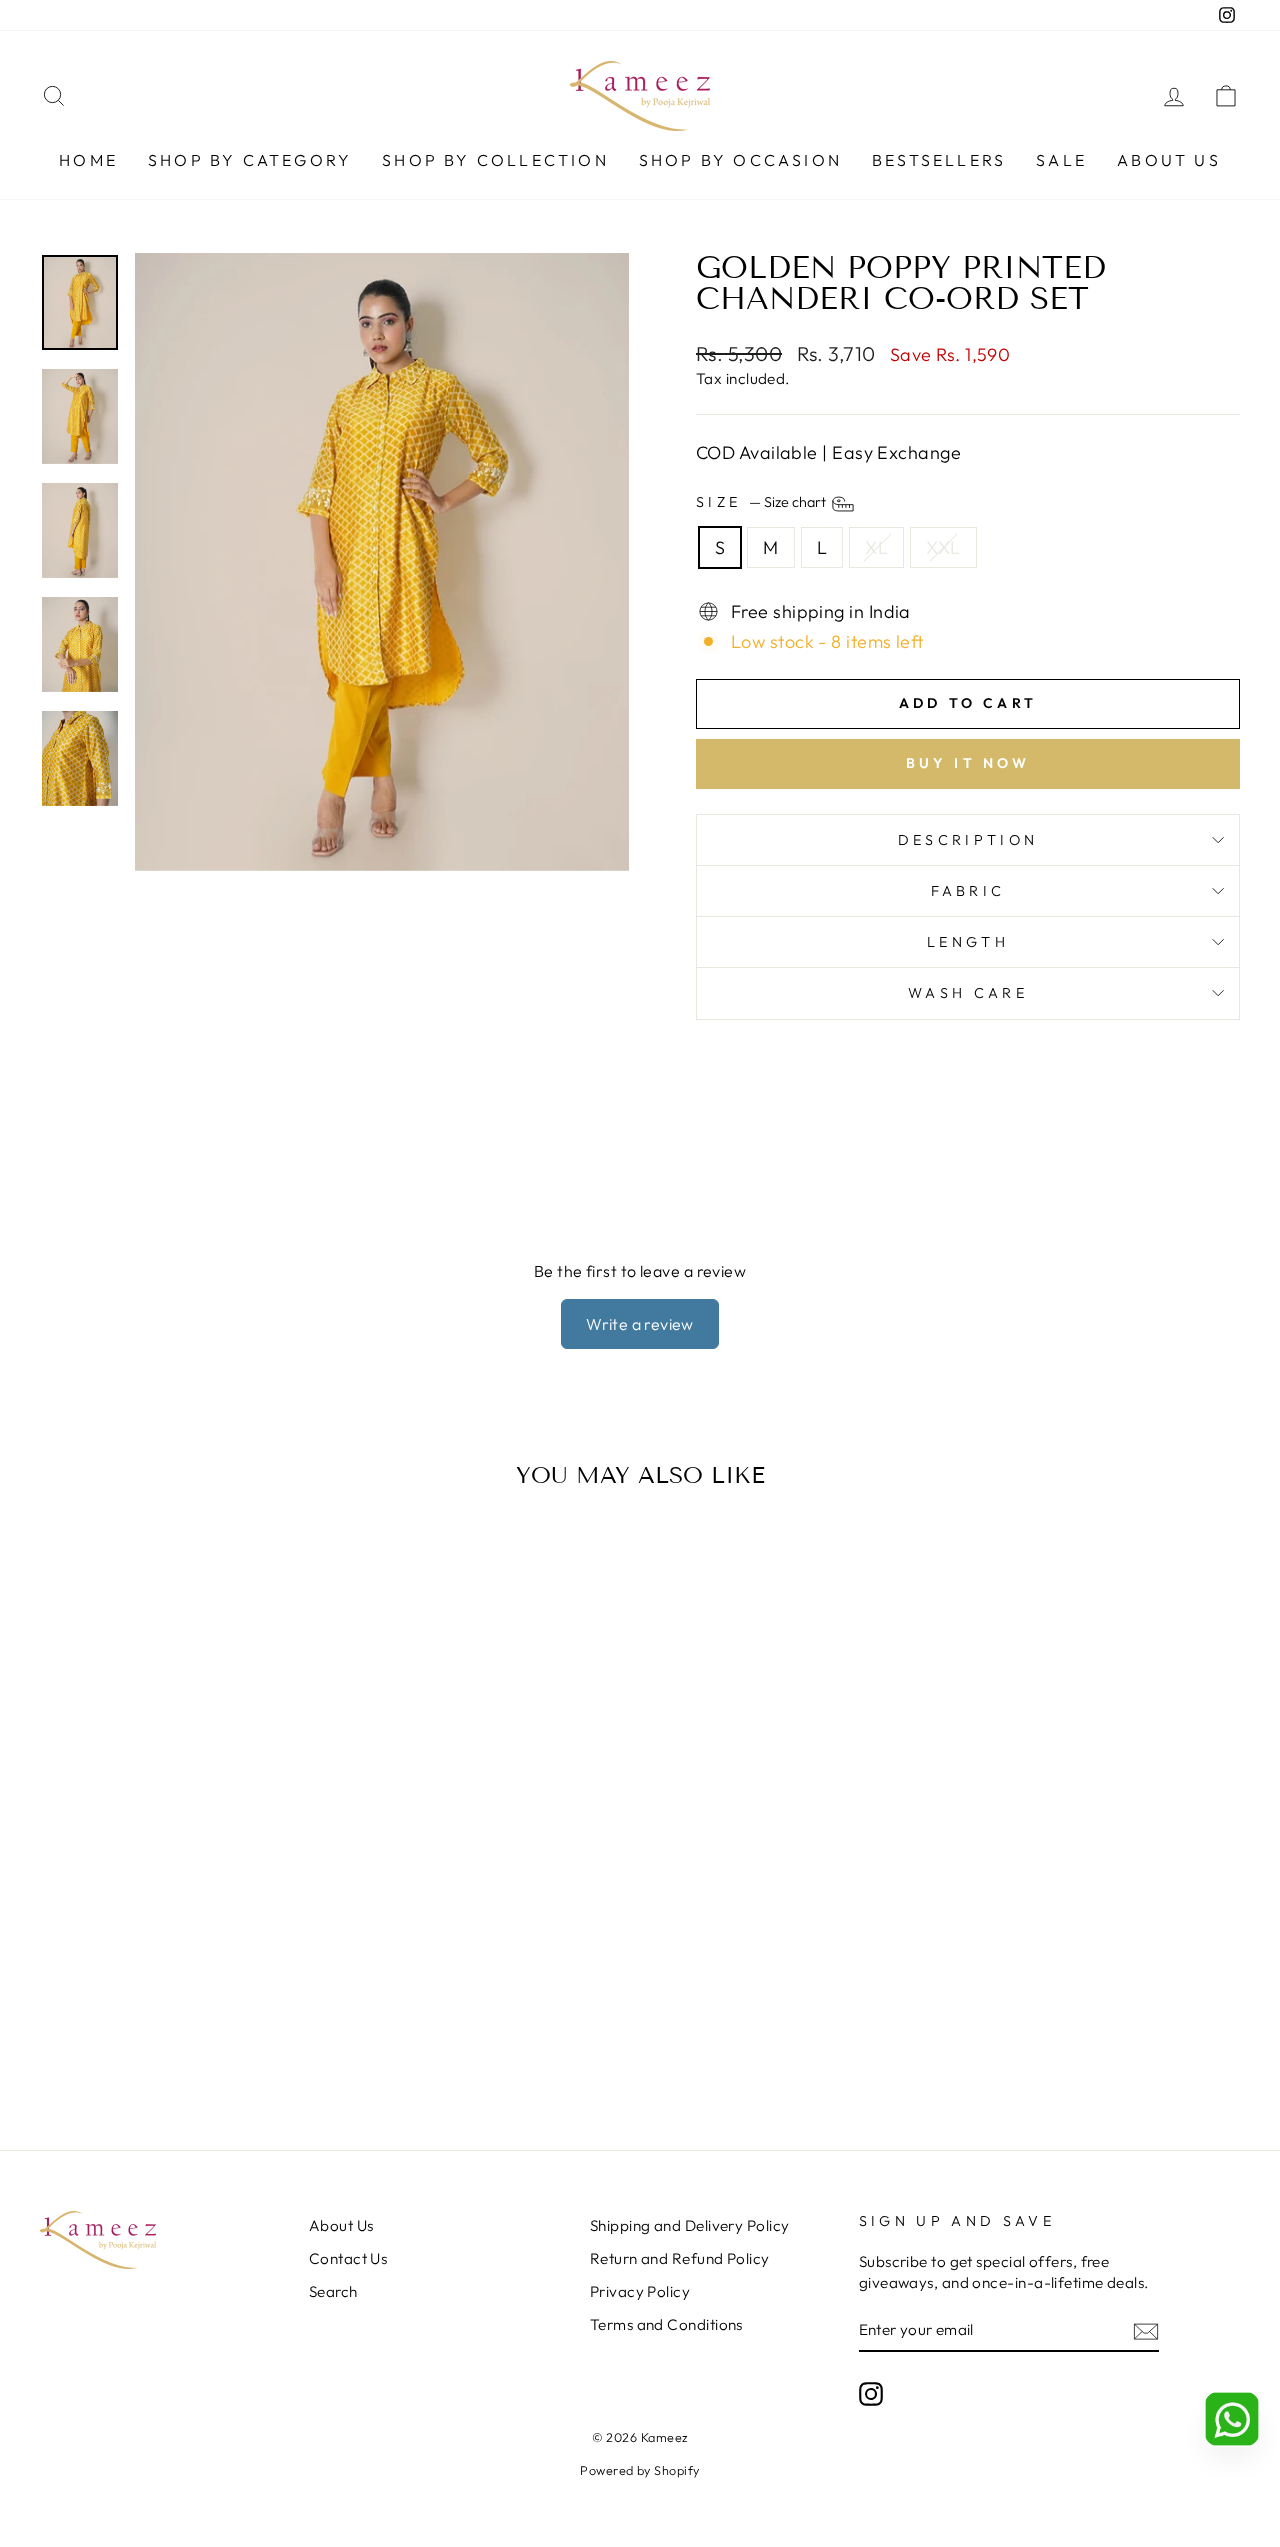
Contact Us (348, 2258)
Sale (1061, 160)
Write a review (640, 1324)
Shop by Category (250, 160)
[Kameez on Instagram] (871, 2394)
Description (968, 840)
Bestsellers (939, 160)
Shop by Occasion (740, 160)
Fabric (968, 891)
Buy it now (968, 763)
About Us (1169, 160)
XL (876, 547)
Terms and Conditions (666, 2324)
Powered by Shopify (639, 2470)
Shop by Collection (495, 160)
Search (333, 2291)
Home (88, 160)
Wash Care (968, 993)
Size (762, 503)
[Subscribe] (1146, 2330)
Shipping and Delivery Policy (690, 2225)
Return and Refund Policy (680, 2258)
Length (968, 942)
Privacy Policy (640, 2291)
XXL (943, 547)
